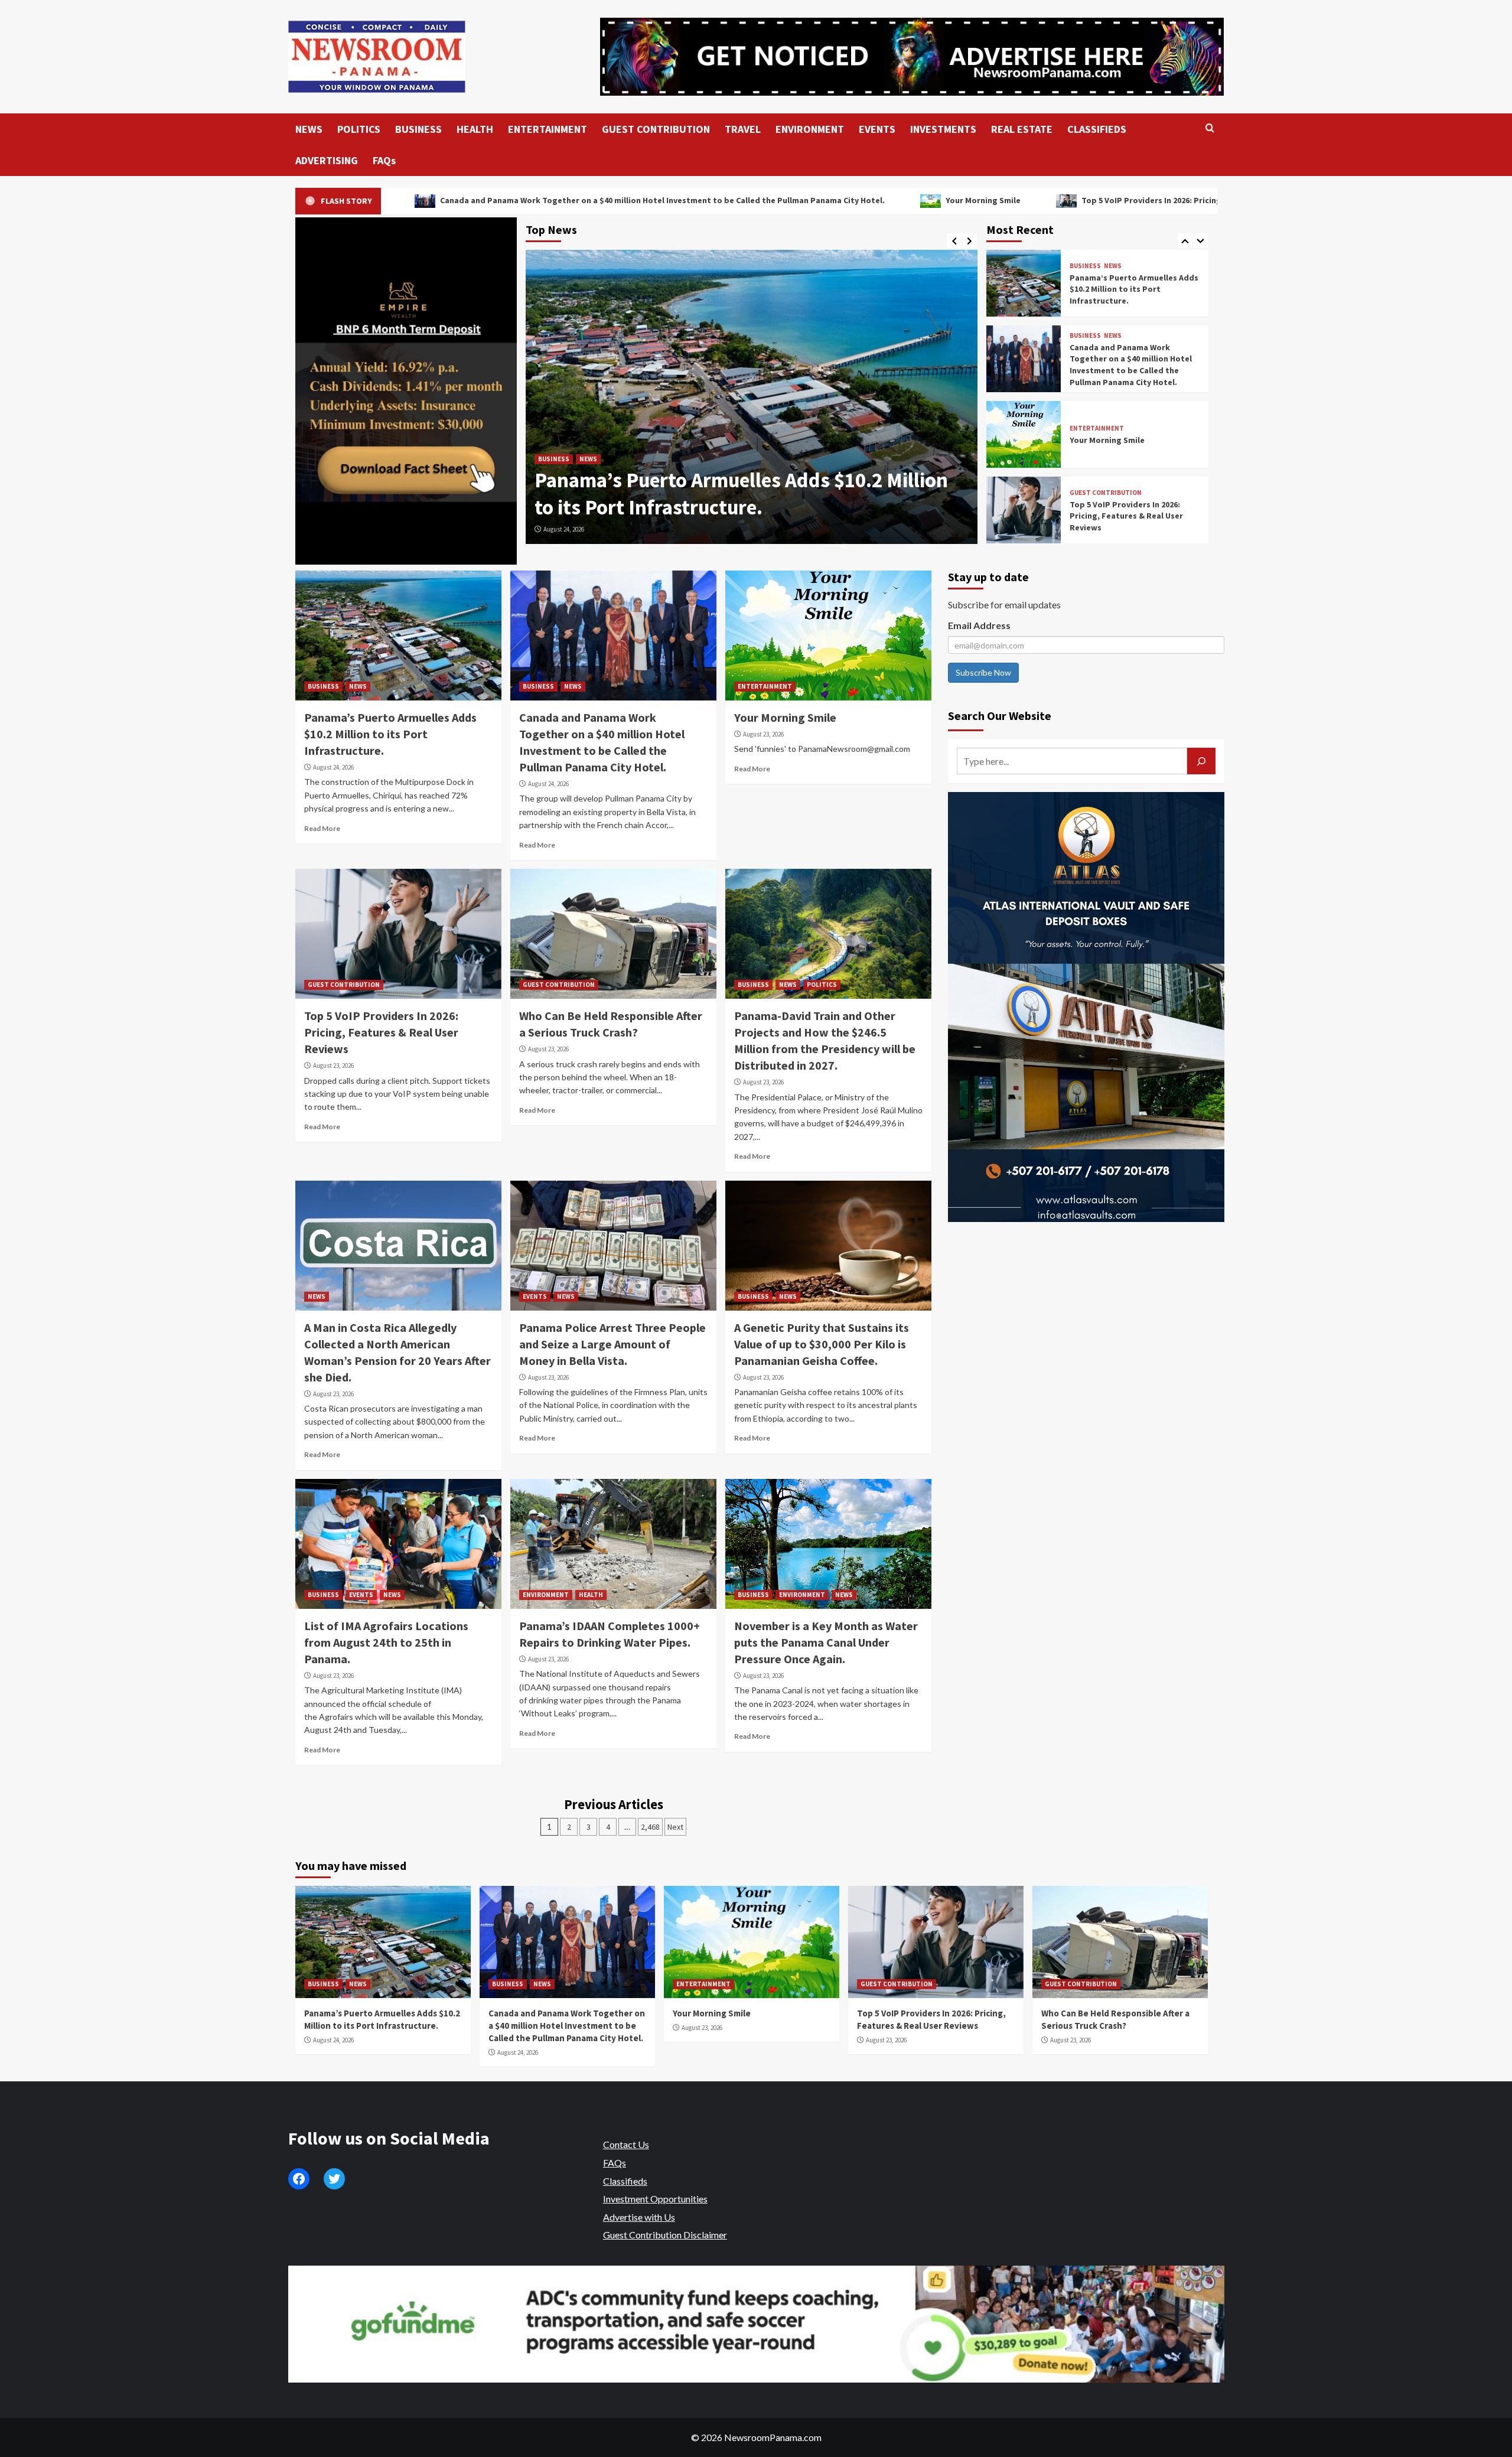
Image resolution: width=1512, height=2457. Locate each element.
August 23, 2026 (763, 734)
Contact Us (626, 2144)
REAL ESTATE (1022, 129)
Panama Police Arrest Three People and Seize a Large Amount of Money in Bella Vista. (612, 1344)
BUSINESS (418, 129)
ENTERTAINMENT (548, 129)
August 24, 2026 (564, 529)
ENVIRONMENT (810, 129)
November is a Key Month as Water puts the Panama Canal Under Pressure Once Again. (826, 1642)
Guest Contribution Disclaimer (665, 2235)
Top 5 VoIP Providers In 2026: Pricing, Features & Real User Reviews (995, 200)
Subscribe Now (983, 672)
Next (675, 1827)
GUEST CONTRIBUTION (656, 129)
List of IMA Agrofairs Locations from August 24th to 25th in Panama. (386, 1642)
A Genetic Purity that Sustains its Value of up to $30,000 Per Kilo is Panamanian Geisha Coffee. (822, 1344)
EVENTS (877, 129)
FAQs (384, 160)
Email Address (979, 625)
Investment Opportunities (655, 2199)
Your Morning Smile (767, 200)
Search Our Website (1000, 716)
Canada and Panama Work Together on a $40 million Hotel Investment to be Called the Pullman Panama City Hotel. (446, 200)
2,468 (650, 1827)
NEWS (309, 129)
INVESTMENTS (943, 129)
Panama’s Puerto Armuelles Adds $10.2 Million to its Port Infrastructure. (390, 734)
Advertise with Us (639, 2217)
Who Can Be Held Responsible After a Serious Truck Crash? (1127, 516)
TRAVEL (743, 129)
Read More (322, 828)
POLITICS (359, 129)
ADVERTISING (327, 160)
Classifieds (625, 2181)
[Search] (1210, 128)
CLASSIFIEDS (1097, 129)
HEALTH (475, 129)
